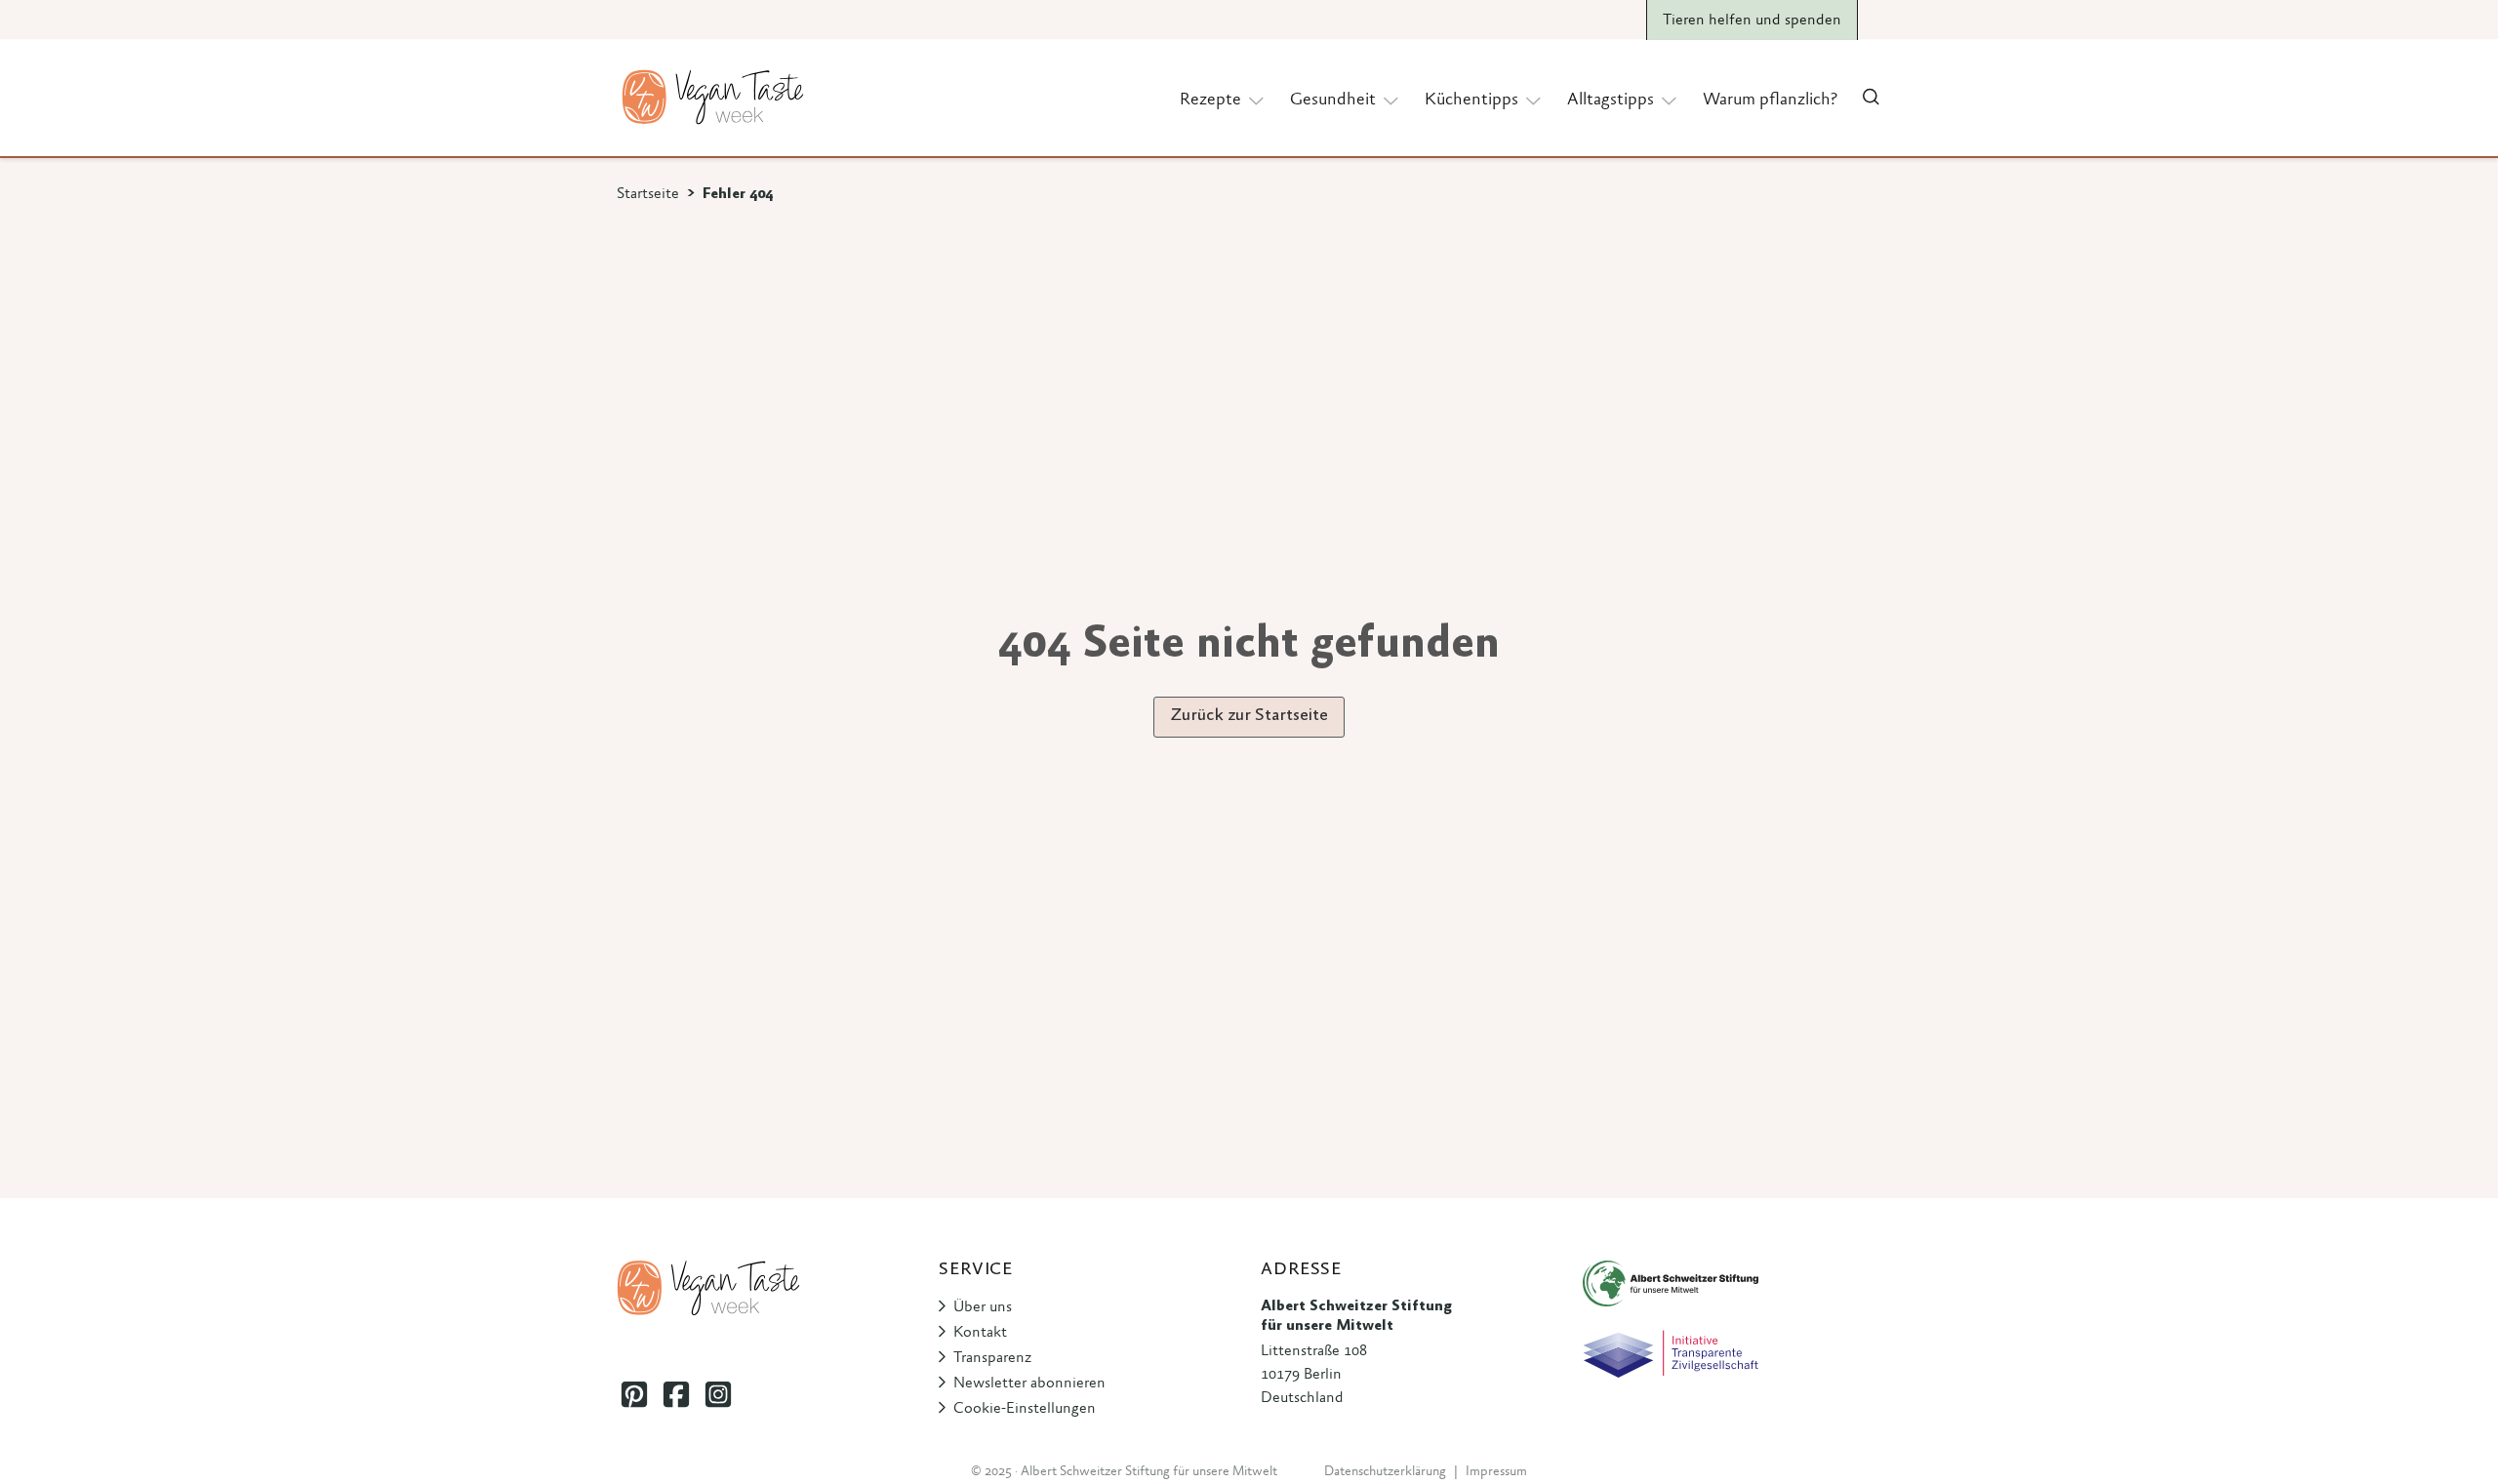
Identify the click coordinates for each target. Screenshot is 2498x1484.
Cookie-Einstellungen (1025, 1409)
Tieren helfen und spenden (1752, 20)
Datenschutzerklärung (1385, 1472)
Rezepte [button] (1210, 100)
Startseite (648, 194)
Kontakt (980, 1333)
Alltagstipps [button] (1611, 100)
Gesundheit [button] (1333, 100)
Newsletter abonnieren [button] (1029, 1384)
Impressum (1496, 1472)
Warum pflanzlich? (1770, 100)
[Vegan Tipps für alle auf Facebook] (676, 1395)
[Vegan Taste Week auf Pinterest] (634, 1395)
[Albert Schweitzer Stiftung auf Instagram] (718, 1395)
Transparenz (992, 1358)
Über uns (983, 1307)
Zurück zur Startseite (1249, 716)
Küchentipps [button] (1471, 100)
